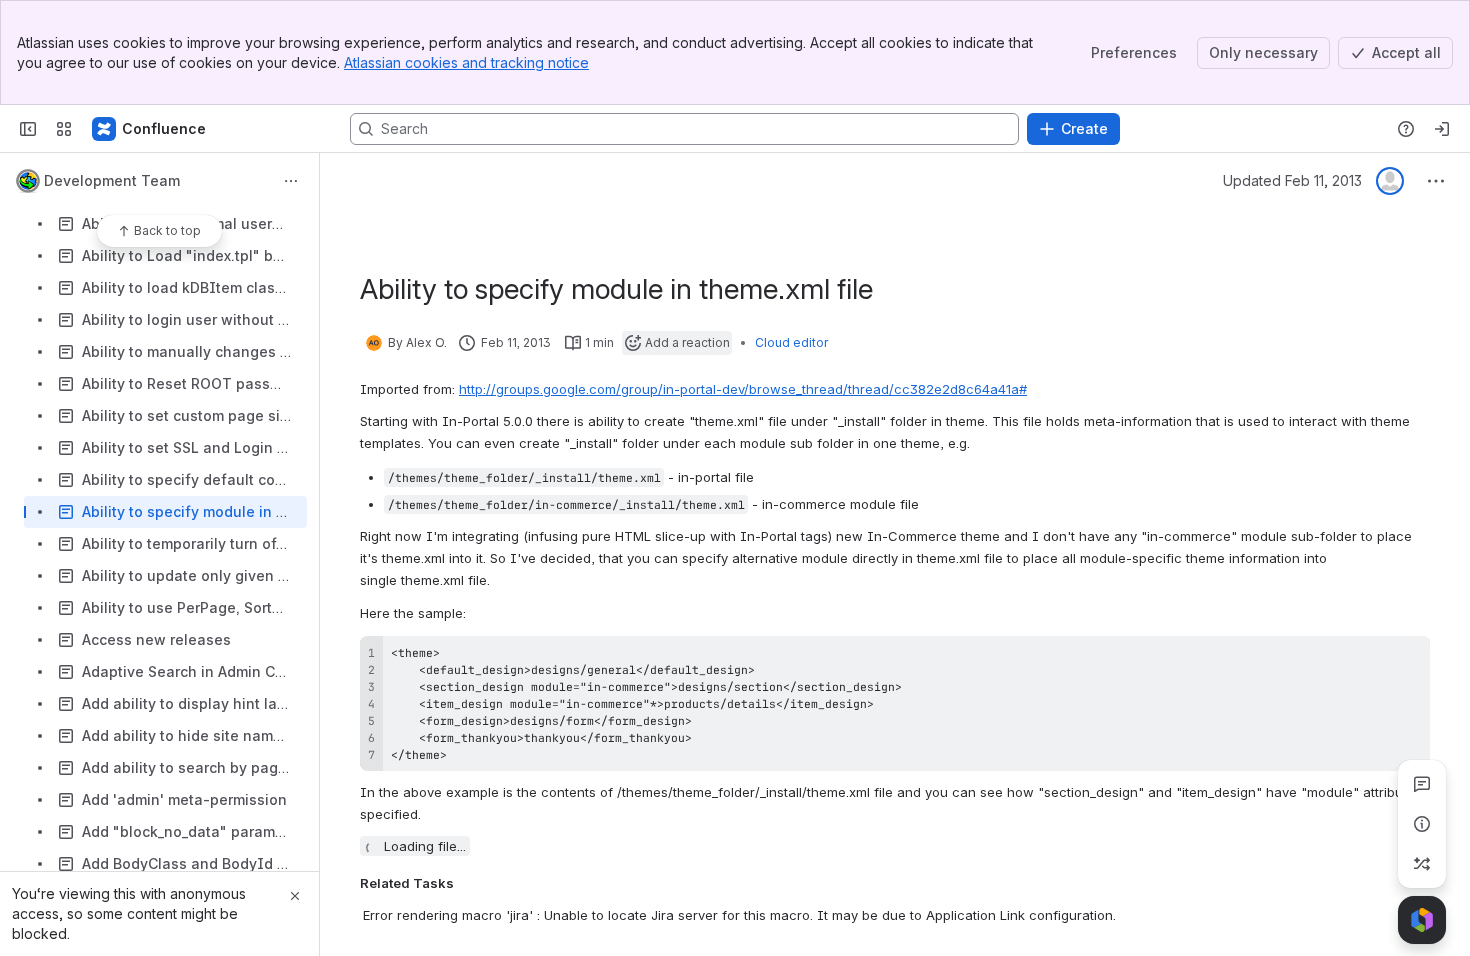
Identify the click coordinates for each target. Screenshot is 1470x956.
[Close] (295, 896)
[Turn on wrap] (1370, 658)
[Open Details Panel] (1422, 824)
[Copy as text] (1406, 658)
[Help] (1406, 129)
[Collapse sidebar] (28, 129)
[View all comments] (1422, 784)
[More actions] (291, 181)
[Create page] (1422, 864)
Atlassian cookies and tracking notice (466, 62)
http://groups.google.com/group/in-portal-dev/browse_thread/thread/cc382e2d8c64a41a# (743, 389)
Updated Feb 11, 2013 (1292, 180)
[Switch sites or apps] (64, 129)
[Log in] (1442, 129)
